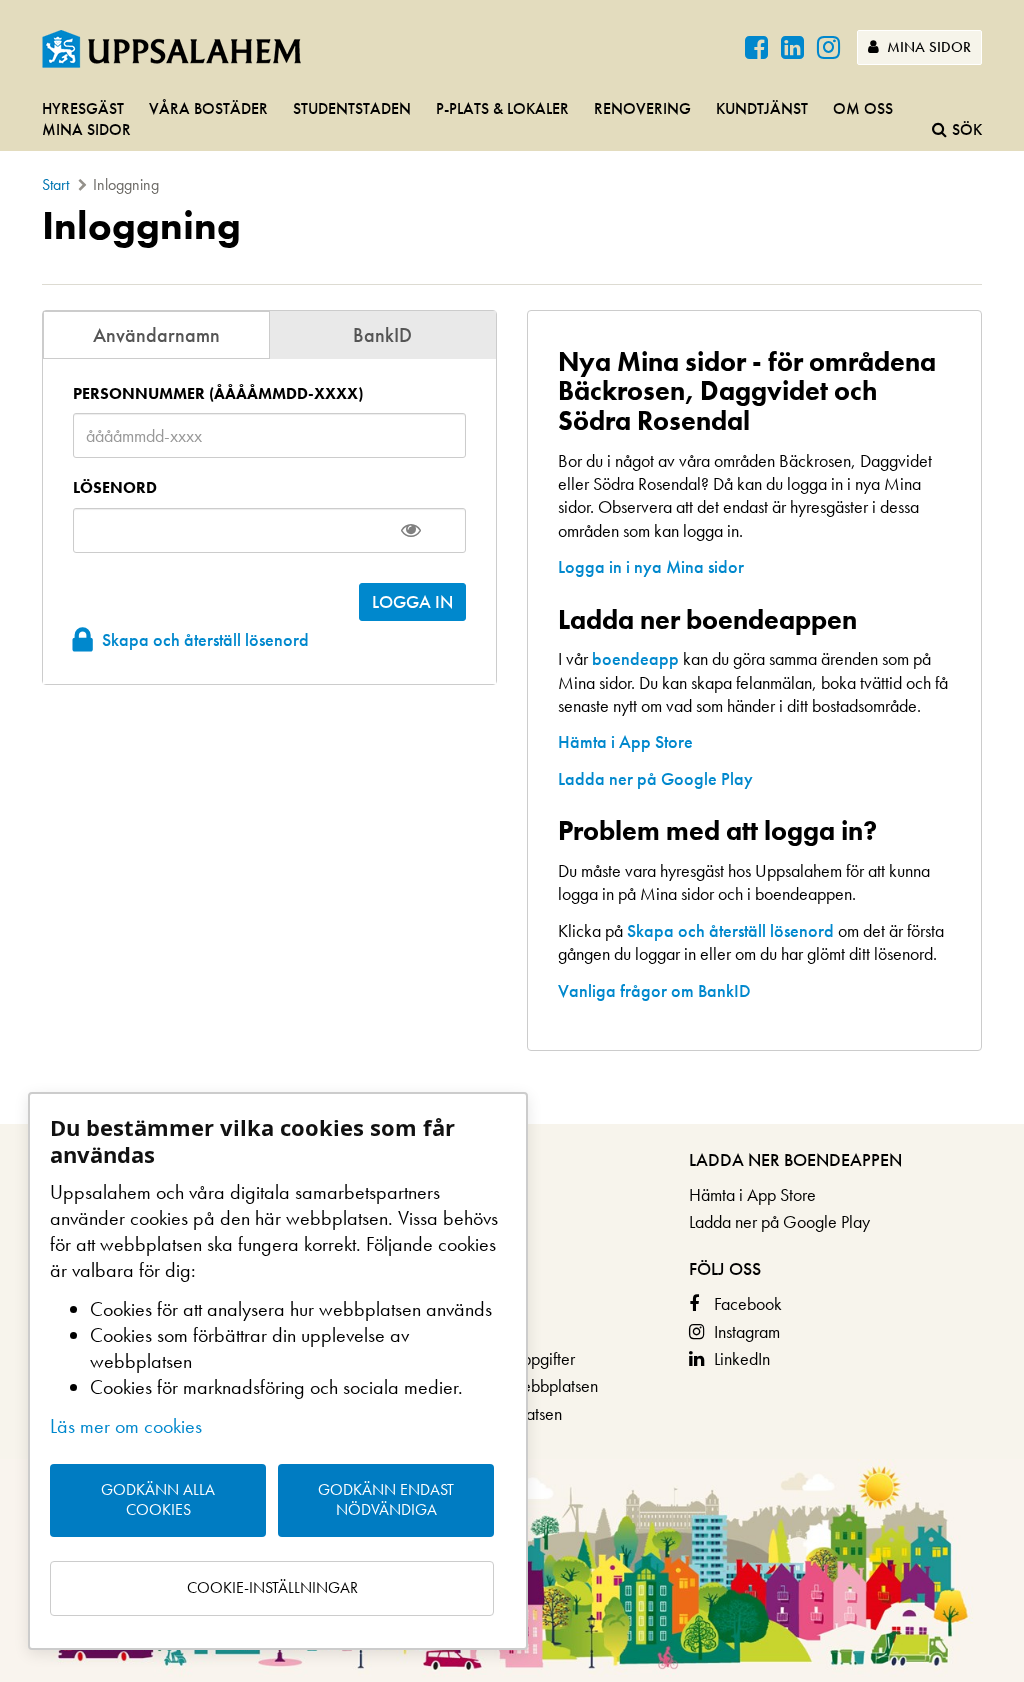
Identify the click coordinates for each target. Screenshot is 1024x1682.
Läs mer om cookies (126, 1426)
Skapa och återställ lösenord (205, 639)
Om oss (863, 108)
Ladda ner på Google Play (655, 778)
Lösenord (115, 488)
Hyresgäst (83, 108)
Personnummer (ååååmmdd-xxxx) (218, 394)
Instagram (747, 1331)
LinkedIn (742, 1358)
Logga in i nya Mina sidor (651, 566)
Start (55, 184)
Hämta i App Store (625, 741)
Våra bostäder (208, 108)
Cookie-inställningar (272, 1587)
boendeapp (635, 658)
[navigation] (512, 120)
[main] (512, 663)
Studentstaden (352, 108)
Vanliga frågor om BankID (654, 990)
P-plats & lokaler (502, 108)
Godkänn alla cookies (158, 1500)
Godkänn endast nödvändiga (386, 1500)
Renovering (642, 108)
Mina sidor (927, 47)
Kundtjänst (762, 108)
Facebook (748, 1303)
